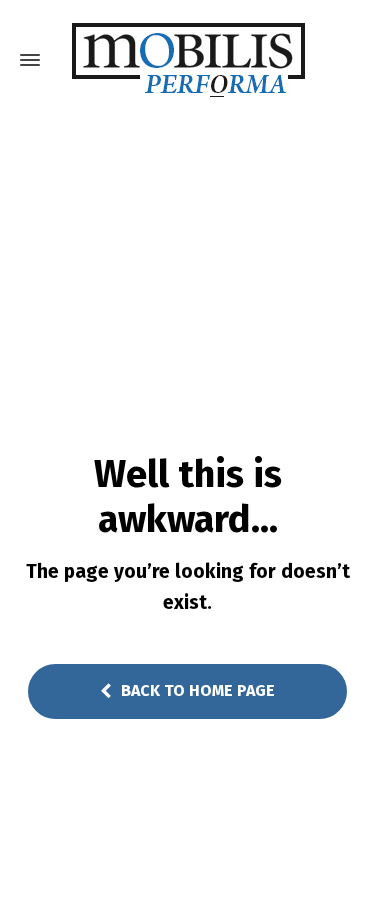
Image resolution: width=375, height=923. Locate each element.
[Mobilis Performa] (187, 60)
